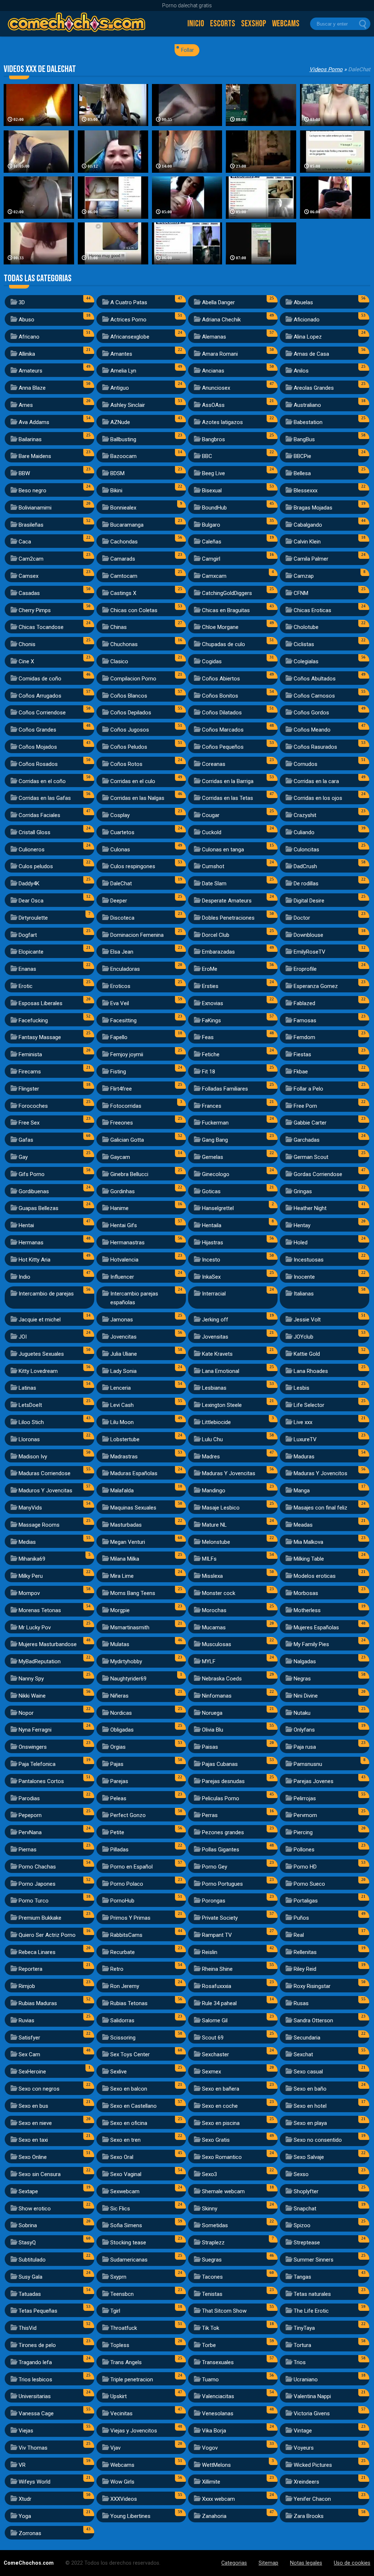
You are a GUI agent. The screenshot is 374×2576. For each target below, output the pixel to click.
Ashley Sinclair (128, 405)
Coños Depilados (131, 713)
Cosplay (120, 815)
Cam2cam (31, 559)
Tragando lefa (35, 2362)
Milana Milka (125, 1559)
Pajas (117, 1764)
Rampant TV (217, 1935)
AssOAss (213, 405)
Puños (301, 1918)
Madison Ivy (33, 1457)
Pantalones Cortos (41, 1781)
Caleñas (212, 542)
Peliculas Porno (221, 1798)
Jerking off (215, 1320)
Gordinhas (123, 1191)
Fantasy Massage (40, 1037)
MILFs (209, 1559)
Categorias (234, 2563)
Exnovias (213, 1003)
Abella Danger (218, 302)
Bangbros (213, 439)
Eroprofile (305, 969)
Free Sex (29, 1123)
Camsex (28, 576)
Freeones (122, 1123)
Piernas (28, 1850)
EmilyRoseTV (310, 952)
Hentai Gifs (124, 1225)
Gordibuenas (34, 1191)
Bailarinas (30, 439)
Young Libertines (130, 2516)
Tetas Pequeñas (38, 2311)
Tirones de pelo (37, 2345)
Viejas (26, 2431)
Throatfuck (124, 2328)
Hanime (119, 1208)
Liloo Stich (31, 1422)
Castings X (123, 593)
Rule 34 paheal (219, 2003)
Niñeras (119, 1696)
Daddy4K (29, 884)
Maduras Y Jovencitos (320, 1473)
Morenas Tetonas (40, 1610)
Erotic (26, 986)
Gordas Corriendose (318, 1174)
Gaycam (120, 1157)
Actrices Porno (128, 320)
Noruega (212, 1713)
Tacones (212, 2277)
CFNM (301, 593)
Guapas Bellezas (39, 1208)
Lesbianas (214, 1388)
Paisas (210, 1747)
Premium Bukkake (40, 1918)
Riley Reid (305, 1969)
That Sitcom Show (224, 2311)
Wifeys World (35, 2482)
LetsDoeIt (30, 1405)
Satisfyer (29, 2038)
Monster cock (219, 1593)
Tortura (302, 2345)
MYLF (209, 1661)
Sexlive (119, 2072)
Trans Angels (126, 2362)
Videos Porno (326, 69)
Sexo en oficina (129, 2123)
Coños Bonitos (220, 696)
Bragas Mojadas (313, 508)
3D (22, 302)
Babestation (308, 422)
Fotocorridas (126, 1106)
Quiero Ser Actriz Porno (47, 1935)
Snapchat (305, 2209)
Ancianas (213, 371)
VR (22, 2465)
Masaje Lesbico (221, 1508)
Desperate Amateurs (227, 901)
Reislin (210, 1952)
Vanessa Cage (36, 2413)
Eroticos (120, 986)
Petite (117, 1832)
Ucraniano (306, 2380)
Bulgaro (211, 525)
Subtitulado (32, 2260)
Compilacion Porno (133, 679)
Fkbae (301, 1072)
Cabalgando (308, 525)
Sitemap (268, 2563)
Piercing (303, 1832)
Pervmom (305, 1815)
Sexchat (303, 2054)
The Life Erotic (311, 2311)
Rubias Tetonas (129, 2003)
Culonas (120, 850)
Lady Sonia (123, 1371)
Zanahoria (214, 2516)
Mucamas (214, 1627)
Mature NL (214, 1525)
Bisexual (212, 491)
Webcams (286, 24)
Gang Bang (215, 1140)
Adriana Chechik (221, 320)
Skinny (210, 2209)
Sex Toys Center (130, 2054)
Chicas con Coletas (134, 610)
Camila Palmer (311, 559)
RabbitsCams (126, 1935)
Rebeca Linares (37, 1952)
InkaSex (211, 1277)
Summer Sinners (314, 2260)
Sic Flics (120, 2209)
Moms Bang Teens (133, 1593)
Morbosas (306, 1593)
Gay (23, 1157)
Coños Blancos (129, 696)
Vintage (303, 2431)
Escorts (223, 24)
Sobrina (28, 2225)
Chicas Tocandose (41, 627)
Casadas (29, 593)
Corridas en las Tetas (228, 798)
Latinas (27, 1388)
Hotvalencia (124, 1260)
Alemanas (214, 337)
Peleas (118, 1798)
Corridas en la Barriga (228, 781)
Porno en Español (131, 1867)
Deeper (119, 901)
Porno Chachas (37, 1867)
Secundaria (307, 2038)
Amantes (121, 354)
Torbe (209, 2345)
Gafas (26, 1140)
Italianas (304, 1294)
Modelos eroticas (315, 1576)
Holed (301, 1243)
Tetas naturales (312, 2294)
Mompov (29, 1593)
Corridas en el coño (42, 781)
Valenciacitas (218, 2396)
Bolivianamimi (35, 508)
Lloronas (29, 1439)
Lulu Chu (212, 1439)
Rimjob (27, 1986)
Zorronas (30, 2533)
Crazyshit (305, 815)
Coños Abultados (315, 679)
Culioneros (32, 850)
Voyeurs (304, 2448)
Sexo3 (209, 2174)
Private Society (220, 1918)
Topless (120, 2345)
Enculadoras (125, 969)
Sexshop (254, 24)
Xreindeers (306, 2482)
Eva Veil (120, 1003)
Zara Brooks (309, 2516)
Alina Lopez (308, 337)
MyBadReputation (40, 1661)
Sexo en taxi (33, 2140)
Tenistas (212, 2294)
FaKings (211, 1020)
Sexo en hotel (310, 2106)
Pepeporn (30, 1815)
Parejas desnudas (223, 1781)
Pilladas (119, 1850)
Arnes (26, 405)
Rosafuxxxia (217, 1986)
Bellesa (302, 473)
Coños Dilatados (222, 713)
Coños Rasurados (315, 747)
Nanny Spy (31, 1679)
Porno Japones (37, 1884)
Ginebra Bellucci (129, 1174)
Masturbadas (126, 1525)
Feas (208, 1037)
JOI (23, 1337)
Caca (25, 542)
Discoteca (122, 918)
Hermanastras (127, 1243)
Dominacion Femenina (137, 935)
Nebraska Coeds (222, 1679)
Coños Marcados (223, 730)
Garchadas (307, 1140)
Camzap (304, 576)
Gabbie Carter (310, 1123)
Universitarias (35, 2396)
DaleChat (121, 884)
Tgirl (115, 2311)
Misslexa (212, 1576)
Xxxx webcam (218, 2499)
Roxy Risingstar (312, 1986)
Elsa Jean (122, 952)
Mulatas (120, 1644)
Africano (29, 337)
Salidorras (122, 2020)
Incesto (211, 1260)
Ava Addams (34, 422)
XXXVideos (124, 2499)
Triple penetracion (132, 2380)
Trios (300, 2362)
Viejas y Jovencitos (134, 2431)
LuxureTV (305, 1439)
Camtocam (124, 576)
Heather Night (310, 1208)
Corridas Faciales (39, 815)
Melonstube (216, 1542)
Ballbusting (123, 439)
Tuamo (210, 2380)
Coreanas (214, 764)
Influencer (122, 1277)
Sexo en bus (33, 2106)
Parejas (119, 1781)
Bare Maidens (35, 456)
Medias (27, 1542)
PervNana (30, 1832)
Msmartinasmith (130, 1627)
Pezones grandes (223, 1832)
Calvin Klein (307, 542)
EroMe (210, 969)
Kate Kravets (217, 1354)
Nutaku (302, 1713)
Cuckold (212, 832)
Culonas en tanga (223, 850)
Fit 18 (209, 1072)
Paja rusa (305, 1747)
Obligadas (122, 1730)
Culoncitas (306, 850)
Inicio (196, 24)
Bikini (116, 491)
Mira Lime (122, 1576)
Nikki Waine (32, 1696)
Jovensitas (215, 1337)
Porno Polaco (127, 1884)
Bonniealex (123, 508)
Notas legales (306, 2563)
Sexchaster (215, 2054)
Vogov (210, 2448)
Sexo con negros (39, 2089)
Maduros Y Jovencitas (45, 1491)
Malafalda (122, 1491)
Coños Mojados (38, 747)
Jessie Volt (307, 1320)
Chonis (27, 644)
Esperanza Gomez (316, 986)
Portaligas (306, 1901)
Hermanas (31, 1243)
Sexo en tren (125, 2140)
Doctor (302, 918)
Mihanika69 (32, 1559)
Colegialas (306, 661)
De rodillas (306, 884)
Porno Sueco (309, 1884)
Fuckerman (215, 1123)
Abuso (26, 320)
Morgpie (120, 1610)
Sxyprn (118, 2277)
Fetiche (211, 1054)
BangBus (304, 439)
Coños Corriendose (42, 713)
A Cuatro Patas (129, 302)
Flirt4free (121, 1089)
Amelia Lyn (123, 371)
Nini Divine (306, 1696)
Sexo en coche (220, 2106)
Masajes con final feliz (320, 1508)
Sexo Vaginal (126, 2174)
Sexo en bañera (221, 2089)
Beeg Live (213, 473)
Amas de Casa (311, 354)
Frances (212, 1106)
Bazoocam (123, 456)
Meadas (303, 1525)
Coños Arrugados (40, 696)
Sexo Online (33, 2157)
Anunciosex (216, 388)
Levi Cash (122, 1405)
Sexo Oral (122, 2157)
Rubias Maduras (38, 2003)
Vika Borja (214, 2431)
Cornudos (306, 764)
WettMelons (216, 2465)
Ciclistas (304, 644)
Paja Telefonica (37, 1764)
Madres (211, 1457)
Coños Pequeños (223, 747)
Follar (188, 50)
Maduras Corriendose (45, 1473)
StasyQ (27, 2243)
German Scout (311, 1157)
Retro (117, 1969)
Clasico (119, 661)
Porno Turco (34, 1901)
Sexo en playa (310, 2123)
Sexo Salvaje (309, 2157)
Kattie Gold (307, 1354)
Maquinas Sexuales (133, 1508)
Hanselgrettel (218, 1208)
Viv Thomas (33, 2448)
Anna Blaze (32, 388)
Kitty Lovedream (38, 1371)
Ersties (210, 986)
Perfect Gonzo (128, 1815)
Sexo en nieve (35, 2123)
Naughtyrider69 (128, 1679)
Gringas (303, 1191)
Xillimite (211, 2482)
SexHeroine (32, 2072)
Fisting (118, 1072)
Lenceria (121, 1388)
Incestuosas (309, 1260)
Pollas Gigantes (221, 1850)
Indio (24, 1277)
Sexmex (211, 2072)
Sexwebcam (125, 2191)
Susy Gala (30, 2277)
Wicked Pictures (313, 2465)
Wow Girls (122, 2482)
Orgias (118, 1747)
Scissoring (123, 2038)
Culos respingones (133, 866)
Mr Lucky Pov (35, 1627)
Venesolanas (218, 2413)
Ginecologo (216, 1174)
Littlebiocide (216, 1422)
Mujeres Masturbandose (48, 1644)
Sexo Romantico (222, 2157)
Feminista (30, 1054)
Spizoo (302, 2225)
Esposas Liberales (41, 1003)
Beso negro (33, 491)
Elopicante (31, 952)
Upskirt (119, 2396)
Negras (302, 1679)
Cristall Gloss (35, 832)
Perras (210, 1815)
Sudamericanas (129, 2260)
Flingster (29, 1089)
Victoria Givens (312, 2413)
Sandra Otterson (313, 2020)
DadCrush (305, 866)
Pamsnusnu (308, 1764)
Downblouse (308, 935)
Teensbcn (122, 2294)
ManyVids (30, 1508)
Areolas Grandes (314, 388)
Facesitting (123, 1020)
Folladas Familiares (225, 1089)
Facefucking (33, 1020)
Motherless (307, 1610)
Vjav (115, 2448)
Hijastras (213, 1243)
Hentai (26, 1225)
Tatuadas (30, 2294)
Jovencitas (123, 1337)
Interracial (214, 1294)
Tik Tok (211, 2328)
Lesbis (302, 1388)
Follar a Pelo (308, 1089)
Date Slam (214, 884)
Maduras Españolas (134, 1473)
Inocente (304, 1277)
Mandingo (214, 1491)
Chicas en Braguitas (226, 610)
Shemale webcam (223, 2191)
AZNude (120, 422)
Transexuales (218, 2362)
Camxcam (214, 576)
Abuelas (303, 302)
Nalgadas (305, 1661)
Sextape (28, 2191)
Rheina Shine (217, 1969)
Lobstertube (125, 1439)
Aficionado (307, 320)
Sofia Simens (126, 2225)
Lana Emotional (221, 1371)
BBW (24, 473)
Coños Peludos (129, 747)
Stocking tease (128, 2243)
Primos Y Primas (130, 1918)
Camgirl (211, 559)
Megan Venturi (128, 1542)
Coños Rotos (126, 764)
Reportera (30, 1969)
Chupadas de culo (224, 644)
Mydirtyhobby (126, 1661)
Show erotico (35, 2209)
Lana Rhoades (311, 1371)
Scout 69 (213, 2038)
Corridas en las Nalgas (137, 798)
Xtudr (25, 2499)
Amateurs (30, 371)
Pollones (304, 1850)
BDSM (117, 473)
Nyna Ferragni (35, 1730)
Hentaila (212, 1225)
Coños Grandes (37, 730)
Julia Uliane (124, 1354)
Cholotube (306, 627)
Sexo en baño (310, 2089)
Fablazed (304, 1003)
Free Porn (305, 1106)
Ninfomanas (217, 1696)
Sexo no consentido (318, 2140)
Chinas (119, 627)
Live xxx (303, 1422)
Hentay (302, 1225)
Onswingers (33, 1747)
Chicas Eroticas (312, 610)
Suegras (212, 2260)
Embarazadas (218, 952)
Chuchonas (124, 644)
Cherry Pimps (35, 610)
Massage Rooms (39, 1525)
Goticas (211, 1191)
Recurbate (123, 1952)
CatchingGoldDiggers (227, 593)
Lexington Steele (222, 1405)
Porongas (214, 1901)
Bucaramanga (127, 525)
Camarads (123, 559)
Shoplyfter (306, 2191)
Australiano (307, 405)
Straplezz (213, 2243)
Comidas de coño (40, 679)
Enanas (27, 969)
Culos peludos (36, 866)
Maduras (304, 1457)
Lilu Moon (122, 1422)
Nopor (26, 1713)
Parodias (29, 1798)
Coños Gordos (311, 713)
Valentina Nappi (312, 2396)
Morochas (214, 1610)
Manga (302, 1491)
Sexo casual (308, 2072)
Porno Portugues (222, 1884)
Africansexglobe (130, 337)
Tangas (302, 2277)
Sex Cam (29, 2054)
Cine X (26, 661)
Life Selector (309, 1405)
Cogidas (212, 661)
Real (299, 1935)
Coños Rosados (38, 764)
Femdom (304, 1037)
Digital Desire (309, 901)
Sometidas (215, 2225)
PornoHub (122, 1901)
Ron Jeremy (125, 1986)
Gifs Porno (32, 1174)
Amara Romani (220, 354)
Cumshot (213, 866)
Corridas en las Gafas (45, 798)
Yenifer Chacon (312, 2499)
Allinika (27, 354)
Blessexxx (306, 491)
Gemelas (213, 1157)
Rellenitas (305, 1952)
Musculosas (217, 1644)
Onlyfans (304, 1730)
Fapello (119, 1037)
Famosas (305, 1020)
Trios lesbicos (35, 2380)
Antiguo (120, 388)
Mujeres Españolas (316, 1627)
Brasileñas (31, 525)
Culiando (304, 832)
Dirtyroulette (33, 918)
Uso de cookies (352, 2563)
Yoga (25, 2516)
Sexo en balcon (129, 2089)
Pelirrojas (305, 1798)
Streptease (307, 2243)
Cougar (211, 815)
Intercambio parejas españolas (134, 1298)
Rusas (301, 2003)
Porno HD (305, 1867)
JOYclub (304, 1337)
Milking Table (309, 1559)
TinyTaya (304, 2328)
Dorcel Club (216, 935)
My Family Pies (311, 1644)
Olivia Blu (213, 1730)
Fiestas (302, 1054)
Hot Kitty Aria (35, 1260)
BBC (207, 456)
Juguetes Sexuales (41, 1354)
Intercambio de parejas (46, 1294)
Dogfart (28, 935)
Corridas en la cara (316, 781)
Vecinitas (121, 2413)
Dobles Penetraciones (228, 918)
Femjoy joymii (127, 1054)
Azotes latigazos (222, 422)
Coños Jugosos (130, 730)
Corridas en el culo (133, 781)
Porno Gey (215, 1867)
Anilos (301, 371)
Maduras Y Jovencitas (229, 1473)
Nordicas (121, 1713)
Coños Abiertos (221, 679)
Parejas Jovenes (314, 1781)
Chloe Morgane (220, 627)
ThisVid (28, 2328)
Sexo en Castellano (133, 2106)
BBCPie (302, 456)
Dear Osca (31, 901)
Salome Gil (215, 2020)
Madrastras (124, 1457)
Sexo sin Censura (40, 2174)
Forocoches (33, 1106)
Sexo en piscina (221, 2123)
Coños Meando (312, 730)
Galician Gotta (127, 1140)
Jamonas (122, 1320)
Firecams (30, 1072)
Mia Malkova (308, 1542)
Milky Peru (31, 1576)
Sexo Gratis (216, 2140)
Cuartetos (122, 832)
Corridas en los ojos (318, 798)
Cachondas (124, 542)
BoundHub (214, 508)
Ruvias (26, 2020)
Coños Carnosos (314, 696)
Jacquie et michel (40, 1320)
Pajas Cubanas (220, 1764)
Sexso (301, 2174)
